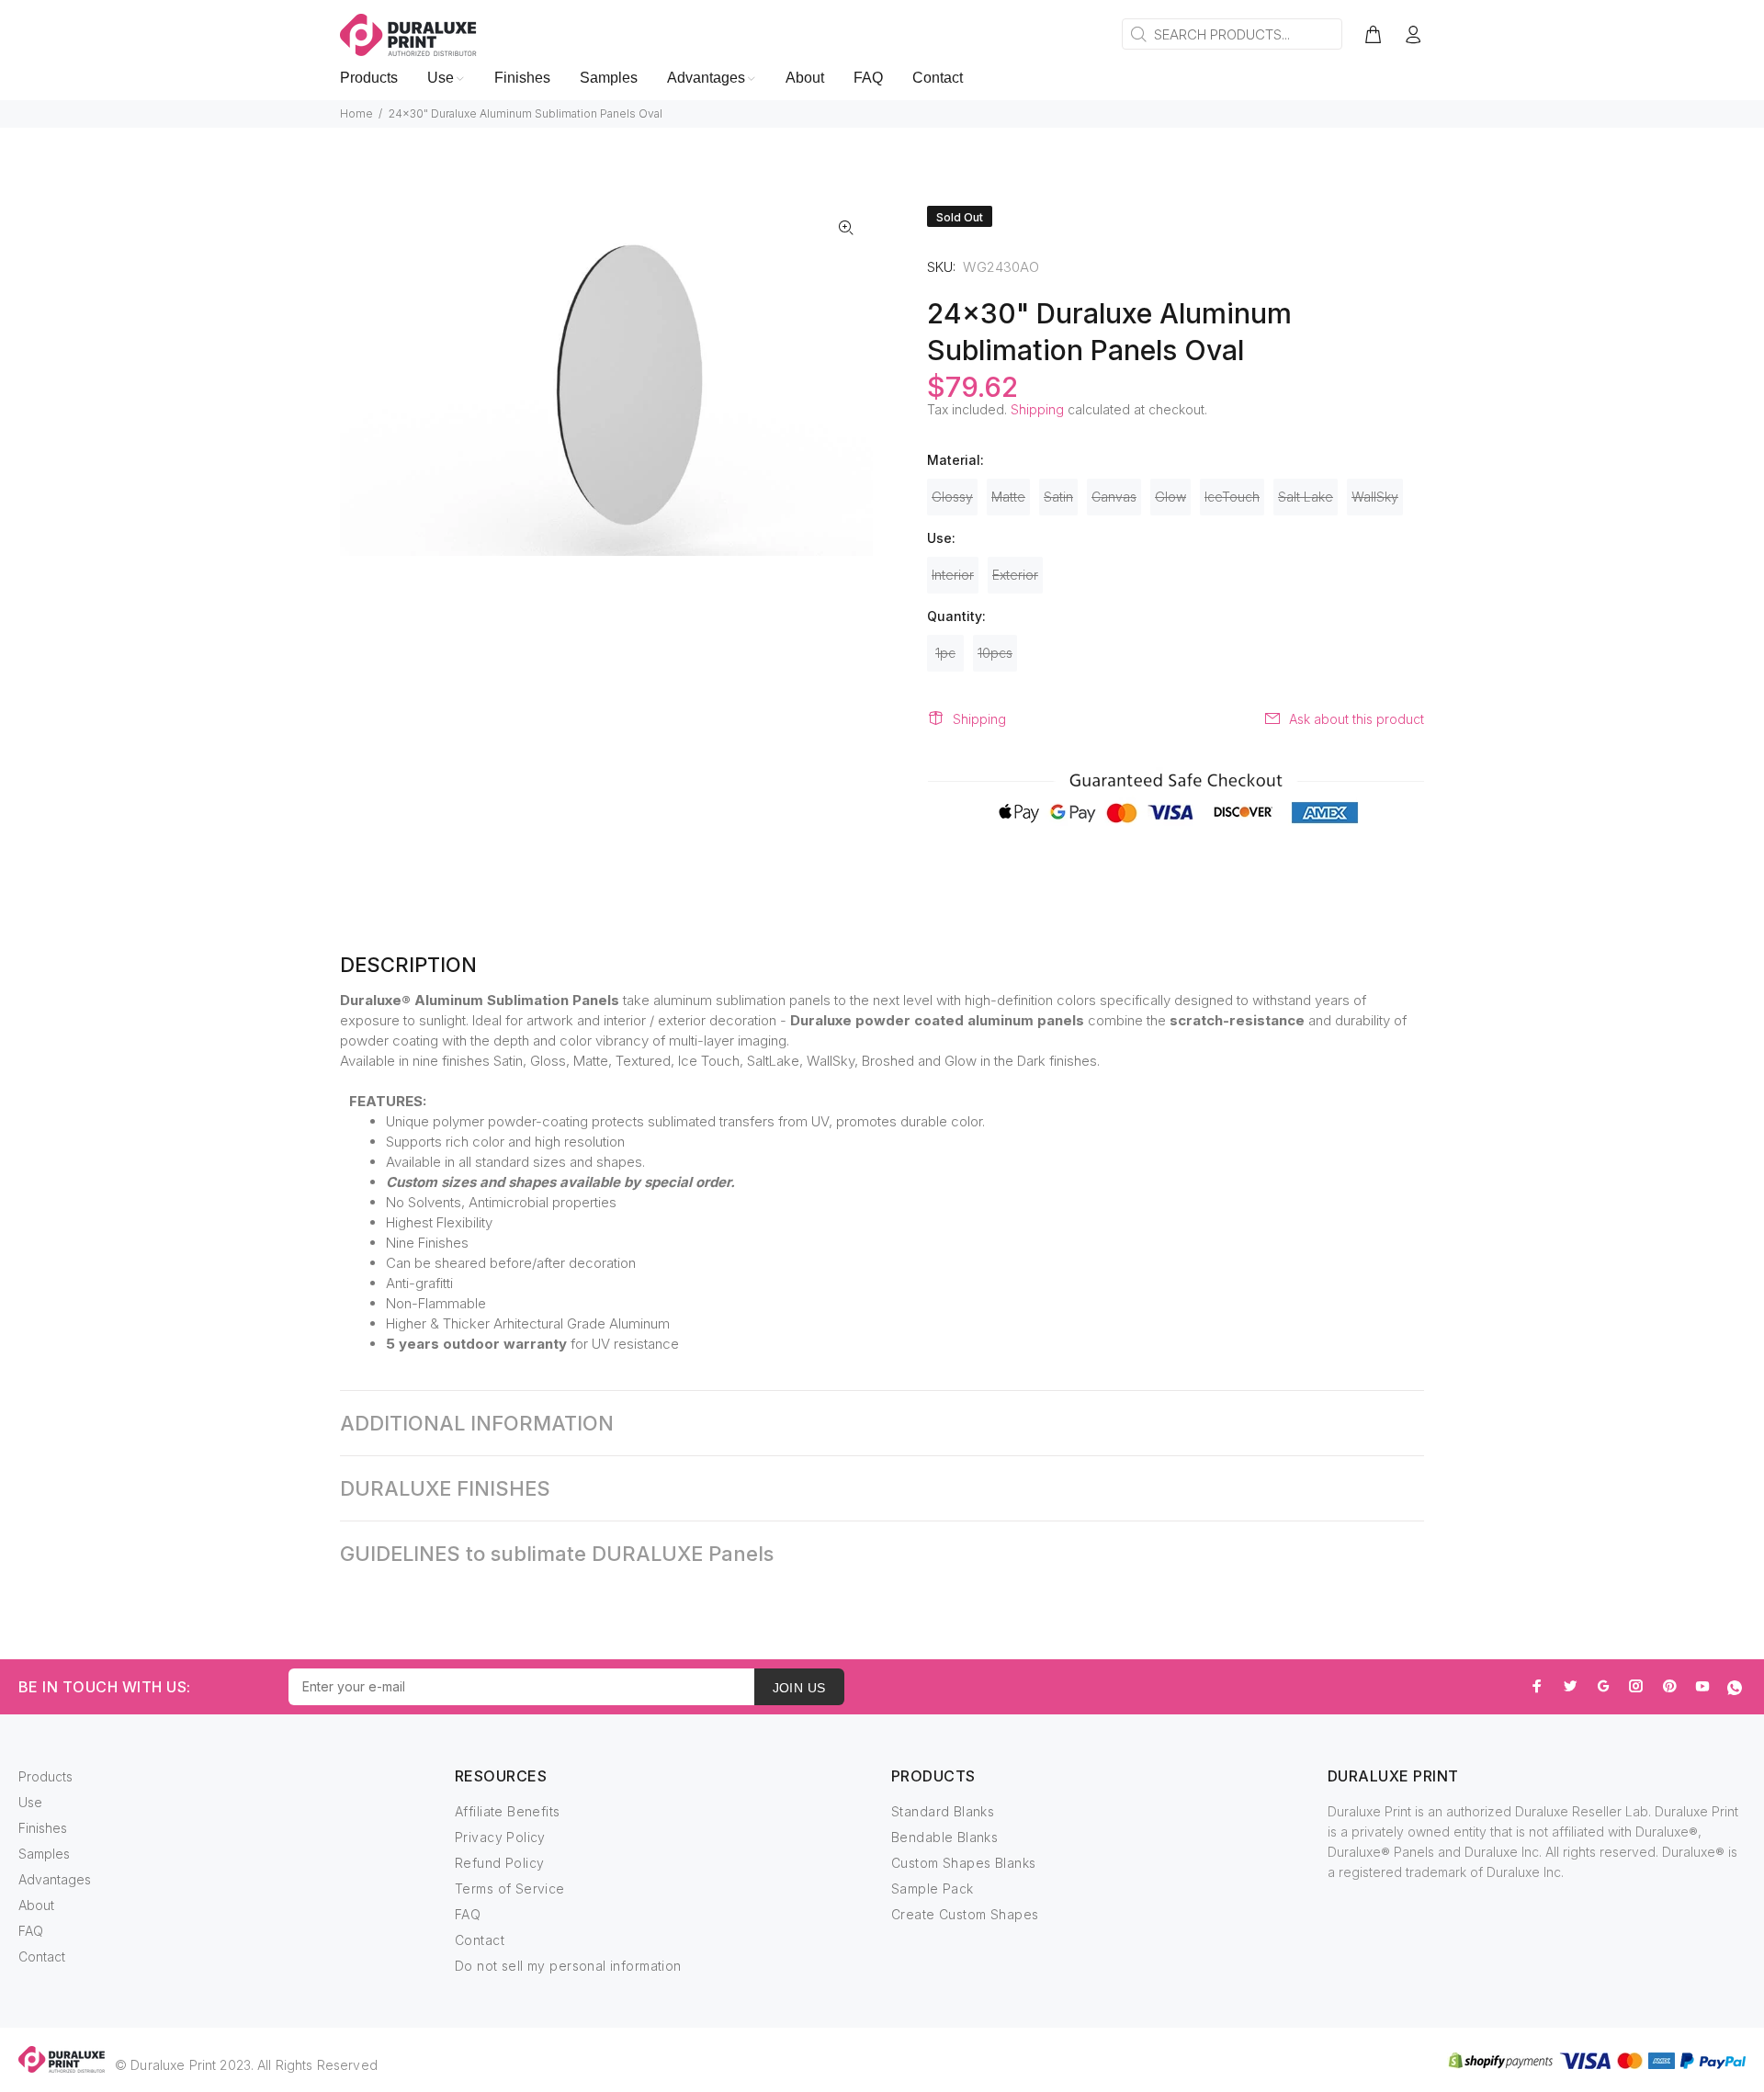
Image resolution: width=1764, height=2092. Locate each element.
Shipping (1037, 409)
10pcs (995, 653)
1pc (945, 653)
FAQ (31, 1931)
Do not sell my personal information (568, 1966)
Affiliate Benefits (508, 1811)
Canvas (1114, 497)
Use (30, 1802)
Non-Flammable (436, 1303)
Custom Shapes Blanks (963, 1863)
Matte (1008, 497)
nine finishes (451, 1061)
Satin (1058, 497)
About (36, 1905)
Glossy (952, 497)
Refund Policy (499, 1863)
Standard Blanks (943, 1811)
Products (45, 1776)
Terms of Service (510, 1888)
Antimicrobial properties (543, 1202)
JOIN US (799, 1688)
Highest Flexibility (439, 1222)
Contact (42, 1956)
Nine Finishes (427, 1243)
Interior (953, 575)
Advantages (55, 1879)
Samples (44, 1854)
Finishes (43, 1828)
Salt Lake (1306, 497)
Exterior (1015, 575)
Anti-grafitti (419, 1283)
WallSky (1375, 497)
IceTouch (1232, 497)
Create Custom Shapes (965, 1914)
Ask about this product (1357, 719)
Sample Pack (933, 1888)
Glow (1170, 497)
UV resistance (635, 1344)
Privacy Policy (500, 1837)
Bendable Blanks (944, 1837)
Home (356, 113)
